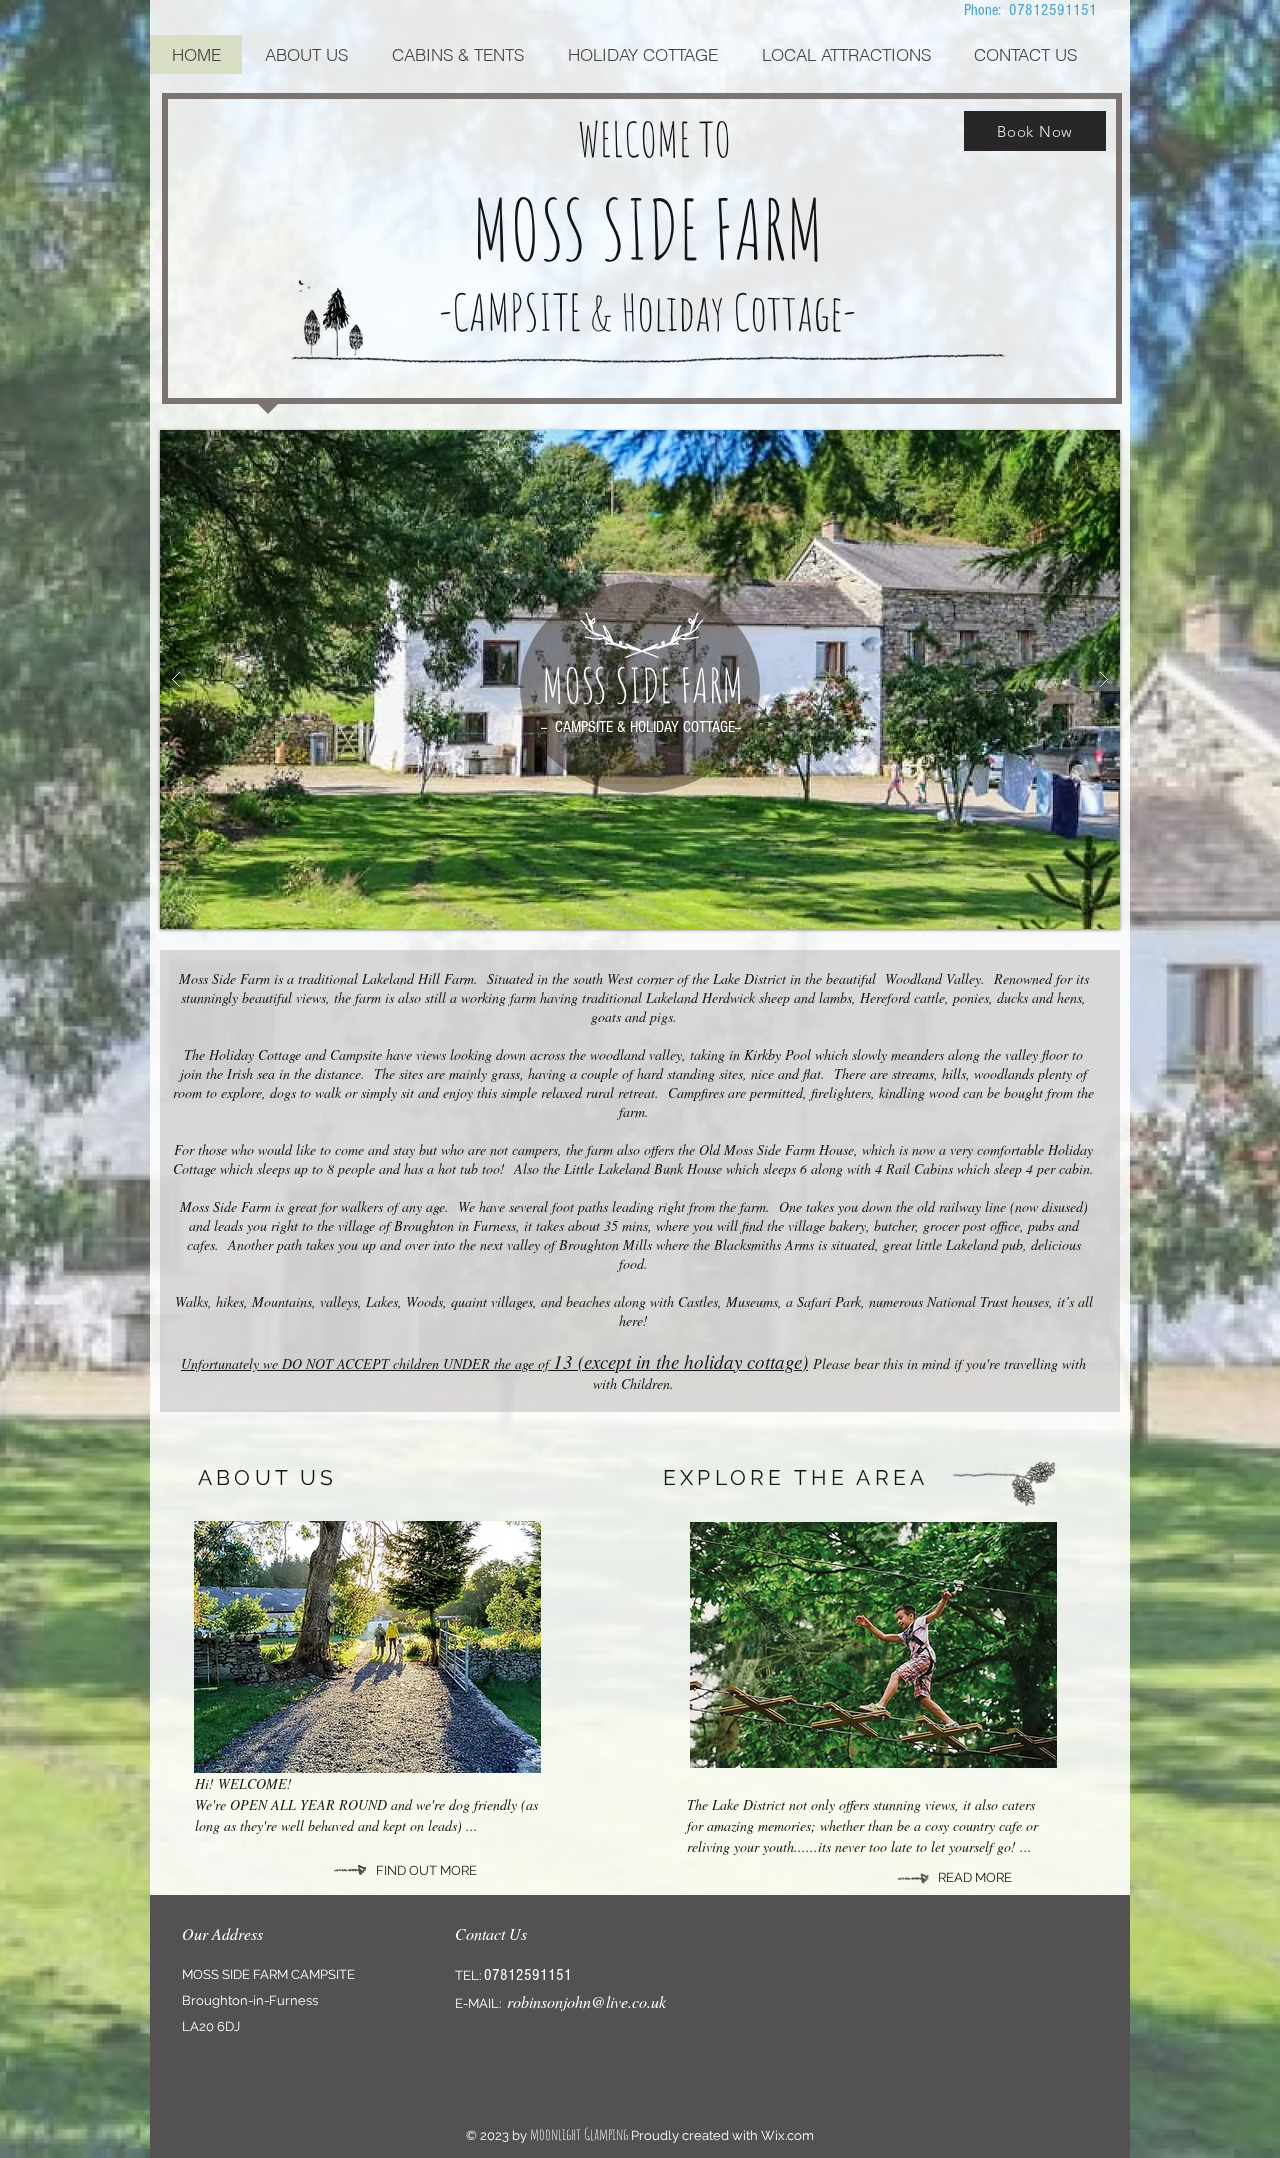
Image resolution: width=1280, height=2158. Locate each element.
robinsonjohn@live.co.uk (586, 2001)
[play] (1073, 446)
